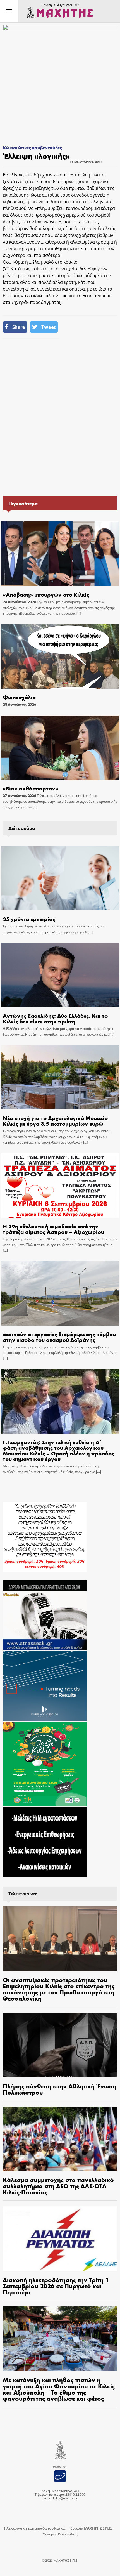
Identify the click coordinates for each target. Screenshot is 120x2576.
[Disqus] (60, 417)
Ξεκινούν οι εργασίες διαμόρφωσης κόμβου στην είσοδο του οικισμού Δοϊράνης (59, 1337)
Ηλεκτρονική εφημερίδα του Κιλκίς (35, 2528)
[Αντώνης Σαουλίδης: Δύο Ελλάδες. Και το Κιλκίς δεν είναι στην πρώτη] (60, 975)
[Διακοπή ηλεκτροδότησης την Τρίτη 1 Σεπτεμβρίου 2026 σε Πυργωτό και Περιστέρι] (60, 2239)
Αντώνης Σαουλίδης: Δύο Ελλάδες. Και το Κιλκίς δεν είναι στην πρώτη (55, 1018)
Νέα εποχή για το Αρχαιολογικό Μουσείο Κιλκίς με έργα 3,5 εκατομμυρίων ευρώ (55, 1121)
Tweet (48, 327)
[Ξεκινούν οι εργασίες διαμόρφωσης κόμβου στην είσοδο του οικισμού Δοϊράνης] (60, 1293)
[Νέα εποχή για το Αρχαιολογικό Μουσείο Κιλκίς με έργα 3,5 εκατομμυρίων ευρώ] (60, 1077)
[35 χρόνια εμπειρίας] (60, 878)
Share (19, 327)
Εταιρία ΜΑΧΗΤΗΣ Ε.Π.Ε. (91, 2528)
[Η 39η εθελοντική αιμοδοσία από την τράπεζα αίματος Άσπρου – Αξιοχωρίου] (60, 1185)
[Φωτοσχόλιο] (60, 656)
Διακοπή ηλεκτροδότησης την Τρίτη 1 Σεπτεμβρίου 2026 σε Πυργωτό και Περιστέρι (56, 2286)
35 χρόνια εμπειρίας (29, 919)
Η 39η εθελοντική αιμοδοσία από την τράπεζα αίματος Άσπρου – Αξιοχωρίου (53, 1229)
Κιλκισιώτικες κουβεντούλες (32, 147)
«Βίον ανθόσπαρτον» (31, 788)
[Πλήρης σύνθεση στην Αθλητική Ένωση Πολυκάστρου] (60, 2045)
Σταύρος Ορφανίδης (60, 2534)
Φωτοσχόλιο (19, 697)
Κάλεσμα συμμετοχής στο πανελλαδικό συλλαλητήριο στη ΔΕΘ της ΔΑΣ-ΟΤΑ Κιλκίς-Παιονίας (58, 2186)
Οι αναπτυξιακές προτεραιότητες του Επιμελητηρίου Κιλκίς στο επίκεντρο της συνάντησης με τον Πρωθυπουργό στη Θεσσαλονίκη (59, 1989)
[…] (79, 613)
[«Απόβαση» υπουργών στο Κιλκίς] (60, 554)
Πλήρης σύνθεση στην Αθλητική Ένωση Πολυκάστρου (60, 2089)
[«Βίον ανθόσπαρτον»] (60, 748)
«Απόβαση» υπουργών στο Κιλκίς (46, 594)
